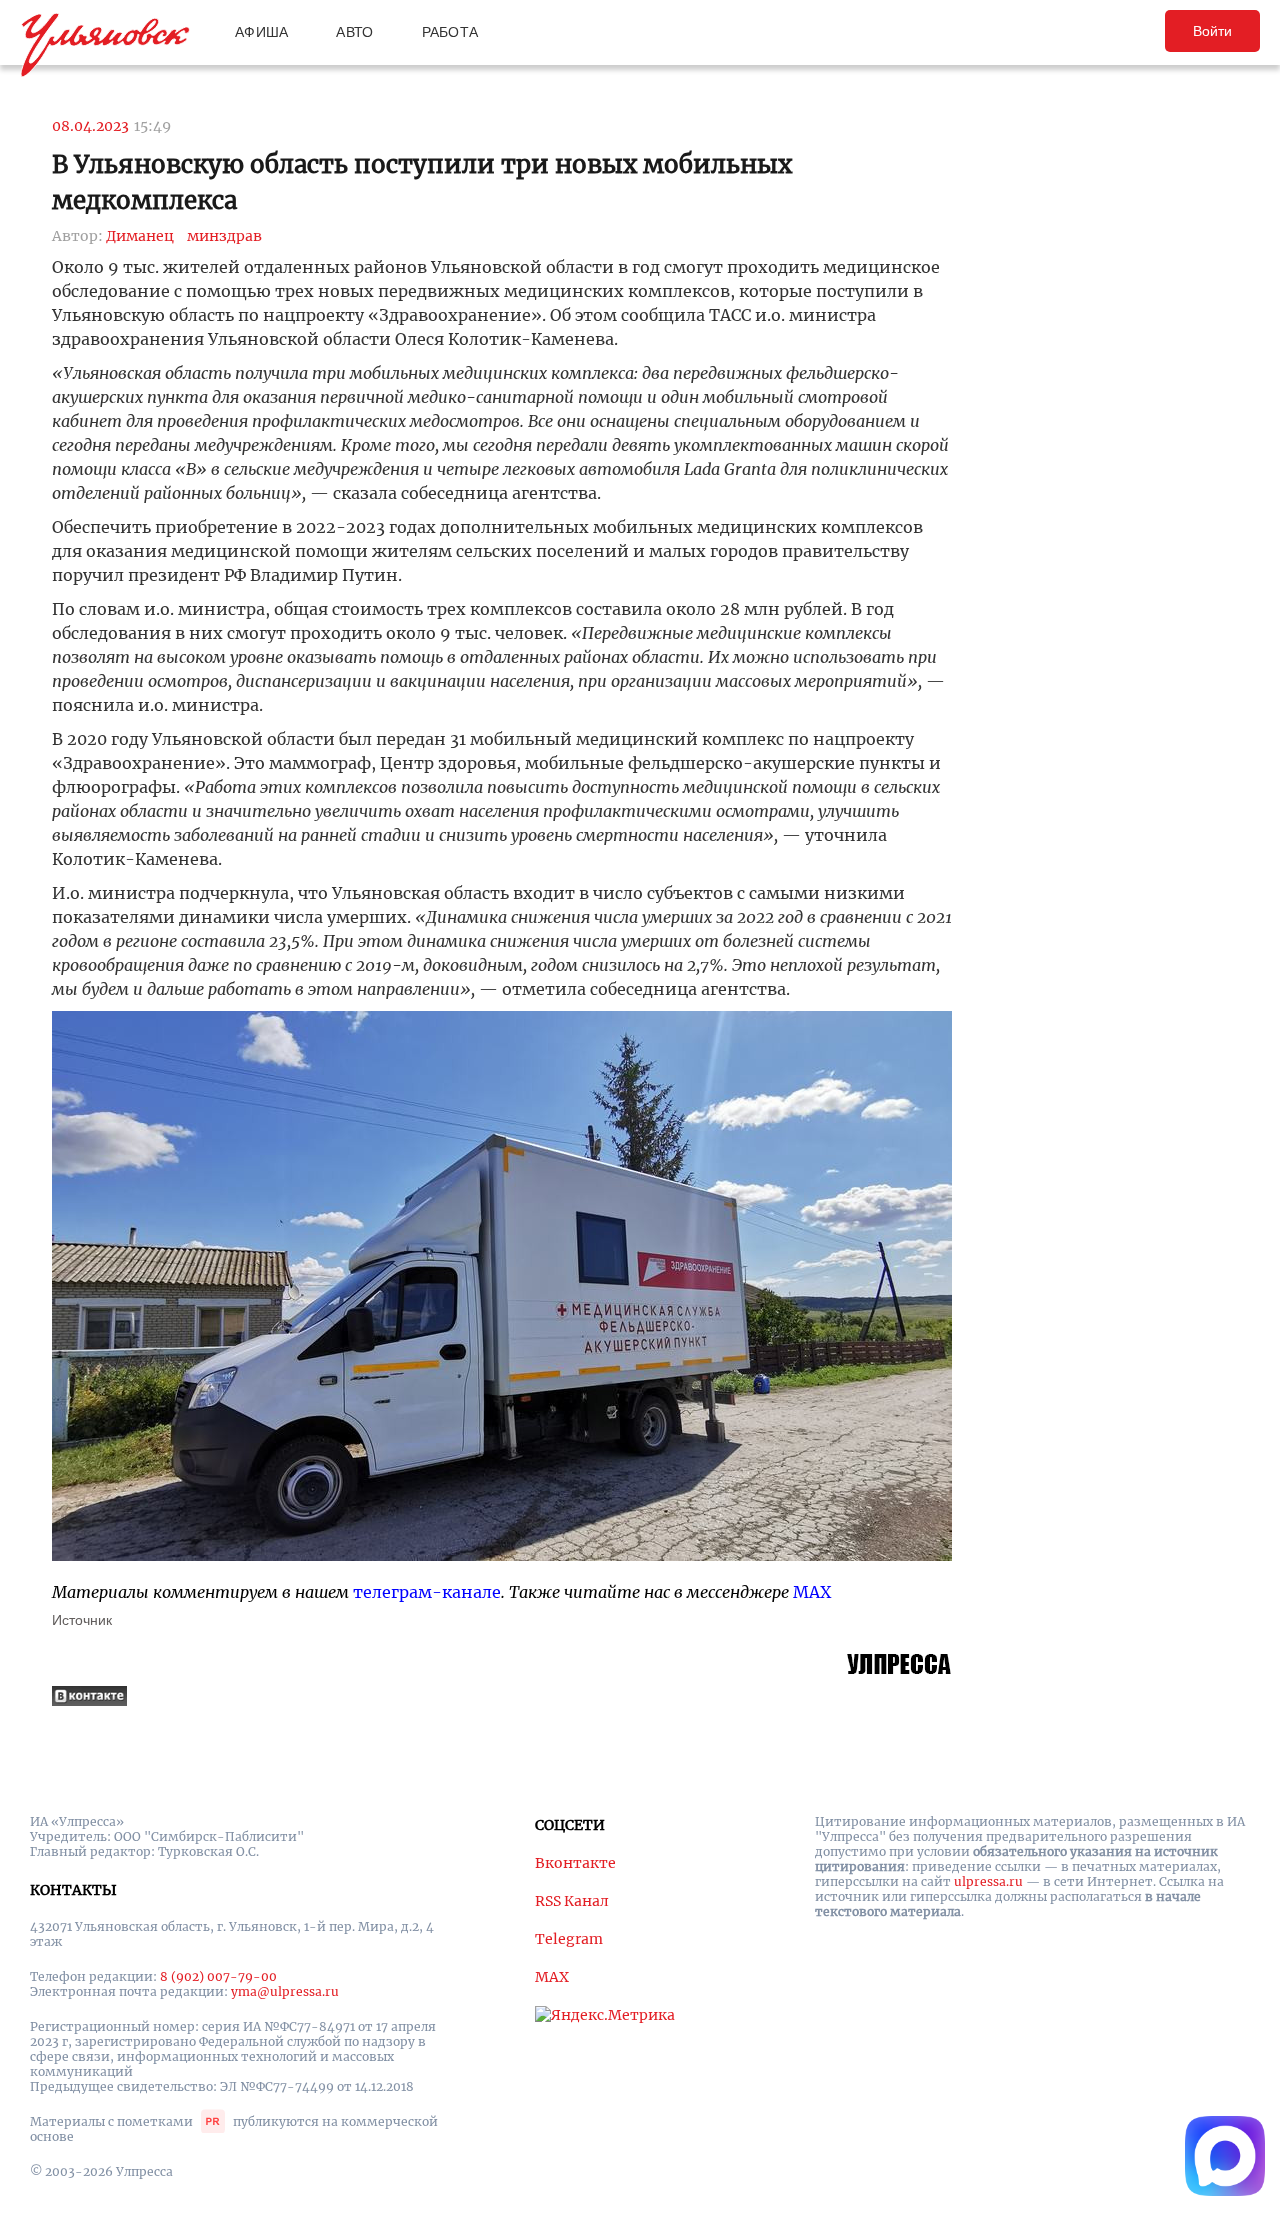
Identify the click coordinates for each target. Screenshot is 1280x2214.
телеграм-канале (427, 1592)
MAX (812, 1592)
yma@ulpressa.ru (285, 1991)
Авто (354, 32)
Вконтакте (575, 1863)
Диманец (140, 236)
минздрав (224, 236)
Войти (1212, 31)
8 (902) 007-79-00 (218, 1976)
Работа (450, 32)
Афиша (261, 32)
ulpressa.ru (988, 1881)
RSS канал (572, 1901)
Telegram (569, 1939)
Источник (82, 1620)
